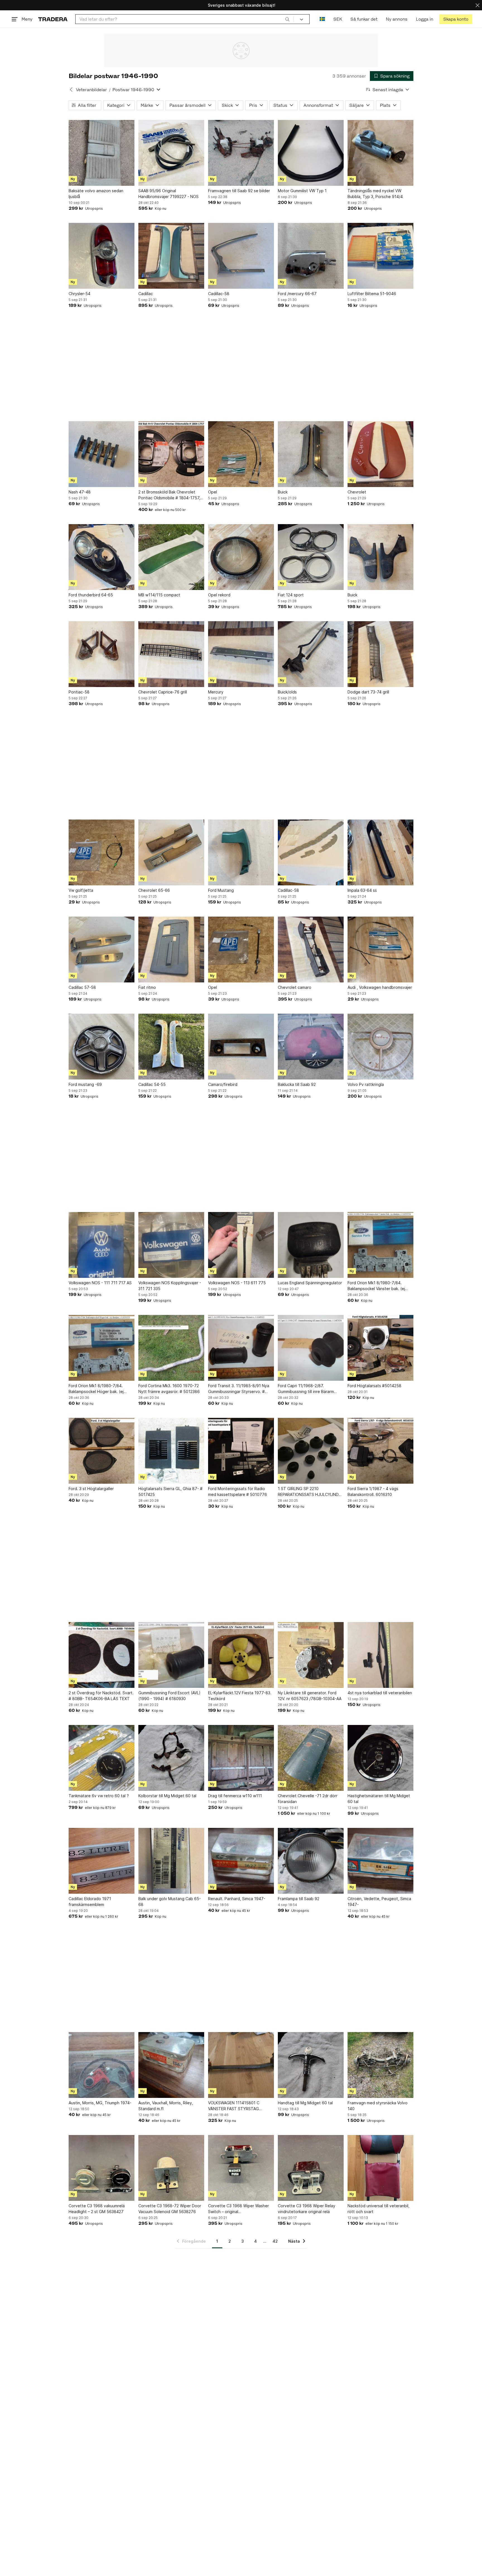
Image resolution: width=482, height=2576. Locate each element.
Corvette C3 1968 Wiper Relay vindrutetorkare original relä (307, 2209)
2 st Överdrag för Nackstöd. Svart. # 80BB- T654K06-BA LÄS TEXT (101, 1696)
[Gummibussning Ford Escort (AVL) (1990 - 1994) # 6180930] (171, 1655)
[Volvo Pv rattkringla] (380, 1047)
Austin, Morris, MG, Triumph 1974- (100, 2103)
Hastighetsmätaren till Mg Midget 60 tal (379, 1799)
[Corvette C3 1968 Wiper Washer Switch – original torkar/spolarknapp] (241, 2168)
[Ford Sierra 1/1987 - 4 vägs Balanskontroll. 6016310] (380, 1451)
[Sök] (287, 19)
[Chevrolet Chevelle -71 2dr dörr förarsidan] (311, 1758)
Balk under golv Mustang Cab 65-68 (170, 1902)
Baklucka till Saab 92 (297, 1084)
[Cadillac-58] (241, 256)
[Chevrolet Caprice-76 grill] (171, 654)
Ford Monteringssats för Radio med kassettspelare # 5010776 (238, 1491)
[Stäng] (478, 5)
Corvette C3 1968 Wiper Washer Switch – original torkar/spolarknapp (238, 2209)
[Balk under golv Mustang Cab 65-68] (171, 1861)
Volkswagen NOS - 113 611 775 (237, 1283)
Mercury (216, 692)
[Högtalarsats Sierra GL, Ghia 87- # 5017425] (171, 1451)
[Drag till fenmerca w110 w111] (241, 1758)
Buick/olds (287, 692)
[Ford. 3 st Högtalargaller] (102, 1451)
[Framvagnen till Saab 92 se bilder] (241, 153)
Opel (213, 492)
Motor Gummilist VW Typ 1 (302, 191)
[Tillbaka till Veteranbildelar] (71, 90)
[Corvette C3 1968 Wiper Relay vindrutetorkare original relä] (311, 2168)
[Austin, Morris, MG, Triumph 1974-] (102, 2065)
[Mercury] (241, 654)
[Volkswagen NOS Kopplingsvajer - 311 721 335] (171, 1245)
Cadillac (146, 294)
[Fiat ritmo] (171, 950)
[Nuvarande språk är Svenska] (322, 19)
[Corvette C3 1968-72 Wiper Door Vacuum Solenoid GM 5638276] (171, 2168)
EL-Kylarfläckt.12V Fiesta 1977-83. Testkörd (240, 1696)
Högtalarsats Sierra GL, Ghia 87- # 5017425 (170, 1491)
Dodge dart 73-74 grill (368, 692)
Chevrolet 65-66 (154, 890)
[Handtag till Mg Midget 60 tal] (311, 2065)
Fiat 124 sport (291, 595)
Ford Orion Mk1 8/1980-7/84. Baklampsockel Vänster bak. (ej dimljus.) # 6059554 (376, 1286)
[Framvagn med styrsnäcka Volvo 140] (380, 2065)
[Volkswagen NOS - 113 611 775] (241, 1245)
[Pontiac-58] (102, 654)
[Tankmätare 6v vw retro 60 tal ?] (102, 1758)
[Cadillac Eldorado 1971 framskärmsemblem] (102, 1861)
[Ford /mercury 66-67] (311, 256)
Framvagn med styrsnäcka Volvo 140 (378, 2106)
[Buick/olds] (311, 654)
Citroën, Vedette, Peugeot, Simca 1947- (379, 1902)
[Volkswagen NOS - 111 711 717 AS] (102, 1245)
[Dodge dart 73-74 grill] (380, 654)
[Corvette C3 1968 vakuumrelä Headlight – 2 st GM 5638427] (102, 2168)
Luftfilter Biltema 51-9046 (372, 294)
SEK (338, 19)
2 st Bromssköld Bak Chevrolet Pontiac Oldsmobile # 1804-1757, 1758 (169, 495)
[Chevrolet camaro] (311, 950)
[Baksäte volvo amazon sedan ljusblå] (102, 153)
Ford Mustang (221, 890)
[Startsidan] (53, 19)
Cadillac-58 (219, 294)
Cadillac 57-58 (82, 987)
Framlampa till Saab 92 (299, 1899)
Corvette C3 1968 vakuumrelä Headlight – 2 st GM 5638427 (97, 2209)
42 (275, 2241)
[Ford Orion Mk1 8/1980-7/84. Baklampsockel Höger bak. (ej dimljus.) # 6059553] (102, 1348)
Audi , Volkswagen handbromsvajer (380, 987)
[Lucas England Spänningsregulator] (311, 1245)
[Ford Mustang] (241, 852)
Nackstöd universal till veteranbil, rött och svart (379, 2209)
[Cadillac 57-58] (102, 950)
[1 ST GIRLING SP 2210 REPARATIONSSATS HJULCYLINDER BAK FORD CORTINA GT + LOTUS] (311, 1451)
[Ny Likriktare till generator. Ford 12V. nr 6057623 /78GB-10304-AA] (311, 1655)
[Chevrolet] (380, 454)
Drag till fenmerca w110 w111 (235, 1796)
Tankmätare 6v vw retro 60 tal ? (99, 1796)
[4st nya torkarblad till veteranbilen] (380, 1655)
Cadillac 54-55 (152, 1084)
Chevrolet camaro (295, 987)
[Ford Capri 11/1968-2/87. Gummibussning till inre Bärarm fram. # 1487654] (311, 1348)
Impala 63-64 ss (362, 890)
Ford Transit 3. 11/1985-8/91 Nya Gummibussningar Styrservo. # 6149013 (239, 1389)
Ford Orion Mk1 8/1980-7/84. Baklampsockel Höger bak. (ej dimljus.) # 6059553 (96, 1389)
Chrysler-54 (79, 294)
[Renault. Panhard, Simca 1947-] (241, 1861)
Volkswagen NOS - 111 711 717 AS (100, 1283)
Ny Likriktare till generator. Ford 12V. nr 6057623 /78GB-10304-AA (310, 1696)
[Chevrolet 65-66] (171, 852)
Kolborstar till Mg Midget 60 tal (167, 1796)
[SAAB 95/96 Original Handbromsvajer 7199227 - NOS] (171, 153)
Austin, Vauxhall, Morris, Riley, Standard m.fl (166, 2106)
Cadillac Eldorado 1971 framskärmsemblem (90, 1902)
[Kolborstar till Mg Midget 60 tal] (171, 1758)
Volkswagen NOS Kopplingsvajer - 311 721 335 (170, 1286)
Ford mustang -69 (85, 1084)
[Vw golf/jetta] (102, 852)
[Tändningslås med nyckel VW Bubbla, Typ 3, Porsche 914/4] (380, 153)
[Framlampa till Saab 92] (311, 1861)
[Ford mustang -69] (102, 1047)
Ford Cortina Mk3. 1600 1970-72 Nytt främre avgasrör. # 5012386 (169, 1389)
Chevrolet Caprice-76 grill (163, 692)
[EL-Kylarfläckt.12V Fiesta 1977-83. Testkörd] (241, 1655)
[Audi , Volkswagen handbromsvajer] (380, 950)
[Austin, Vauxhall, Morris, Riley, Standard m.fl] (171, 2065)
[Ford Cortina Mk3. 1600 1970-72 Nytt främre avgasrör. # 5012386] (171, 1348)
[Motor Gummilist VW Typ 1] (311, 153)
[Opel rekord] (241, 557)
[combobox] (185, 19)
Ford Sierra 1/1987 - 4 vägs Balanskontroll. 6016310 (373, 1491)
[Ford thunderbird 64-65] (102, 557)
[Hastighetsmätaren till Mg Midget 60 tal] (380, 1758)
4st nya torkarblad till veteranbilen (380, 1693)
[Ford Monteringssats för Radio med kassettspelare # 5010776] (241, 1451)
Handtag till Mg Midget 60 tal (305, 2103)
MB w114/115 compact (159, 595)
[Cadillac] (171, 256)
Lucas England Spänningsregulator (310, 1283)
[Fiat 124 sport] (311, 557)
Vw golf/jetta (81, 890)
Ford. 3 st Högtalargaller (91, 1489)
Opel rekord (219, 595)
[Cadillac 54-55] (171, 1047)
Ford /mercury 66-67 (297, 294)
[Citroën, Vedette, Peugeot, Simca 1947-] (380, 1861)
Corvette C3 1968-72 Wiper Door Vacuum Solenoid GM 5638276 (170, 2209)
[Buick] (311, 454)
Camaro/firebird (223, 1084)
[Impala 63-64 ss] (380, 852)
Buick (283, 492)
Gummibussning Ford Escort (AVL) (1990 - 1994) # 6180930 (169, 1696)
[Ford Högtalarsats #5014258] (380, 1348)
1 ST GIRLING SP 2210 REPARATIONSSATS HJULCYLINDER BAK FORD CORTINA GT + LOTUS (311, 1492)
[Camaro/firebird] (241, 1047)
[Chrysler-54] (102, 256)
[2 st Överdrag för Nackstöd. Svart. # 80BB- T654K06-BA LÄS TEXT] (102, 1655)
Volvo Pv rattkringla (366, 1084)
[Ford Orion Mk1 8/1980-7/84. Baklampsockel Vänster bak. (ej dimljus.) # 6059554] (380, 1245)
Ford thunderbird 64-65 (91, 595)
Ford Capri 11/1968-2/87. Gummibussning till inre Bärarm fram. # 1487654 (306, 1389)
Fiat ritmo (147, 987)
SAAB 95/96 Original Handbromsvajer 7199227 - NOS (168, 194)
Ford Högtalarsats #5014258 (374, 1386)
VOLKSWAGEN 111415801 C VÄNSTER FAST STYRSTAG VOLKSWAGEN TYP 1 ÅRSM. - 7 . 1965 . (238, 2106)
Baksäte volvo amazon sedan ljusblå (96, 194)
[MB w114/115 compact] (171, 557)
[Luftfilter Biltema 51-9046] (380, 256)
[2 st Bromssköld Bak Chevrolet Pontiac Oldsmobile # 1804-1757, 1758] (171, 454)
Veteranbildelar (91, 90)
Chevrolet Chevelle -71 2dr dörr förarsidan (308, 1799)
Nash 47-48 (80, 492)
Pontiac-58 (79, 692)
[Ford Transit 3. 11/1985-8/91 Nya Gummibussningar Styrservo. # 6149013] (241, 1348)
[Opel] (241, 454)
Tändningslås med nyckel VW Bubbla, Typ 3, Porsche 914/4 (375, 194)
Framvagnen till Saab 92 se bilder (239, 191)
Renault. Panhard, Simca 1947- (237, 1899)
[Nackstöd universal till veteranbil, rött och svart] (380, 2168)
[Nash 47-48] (102, 454)
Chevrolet (357, 492)
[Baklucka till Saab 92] (311, 1047)
